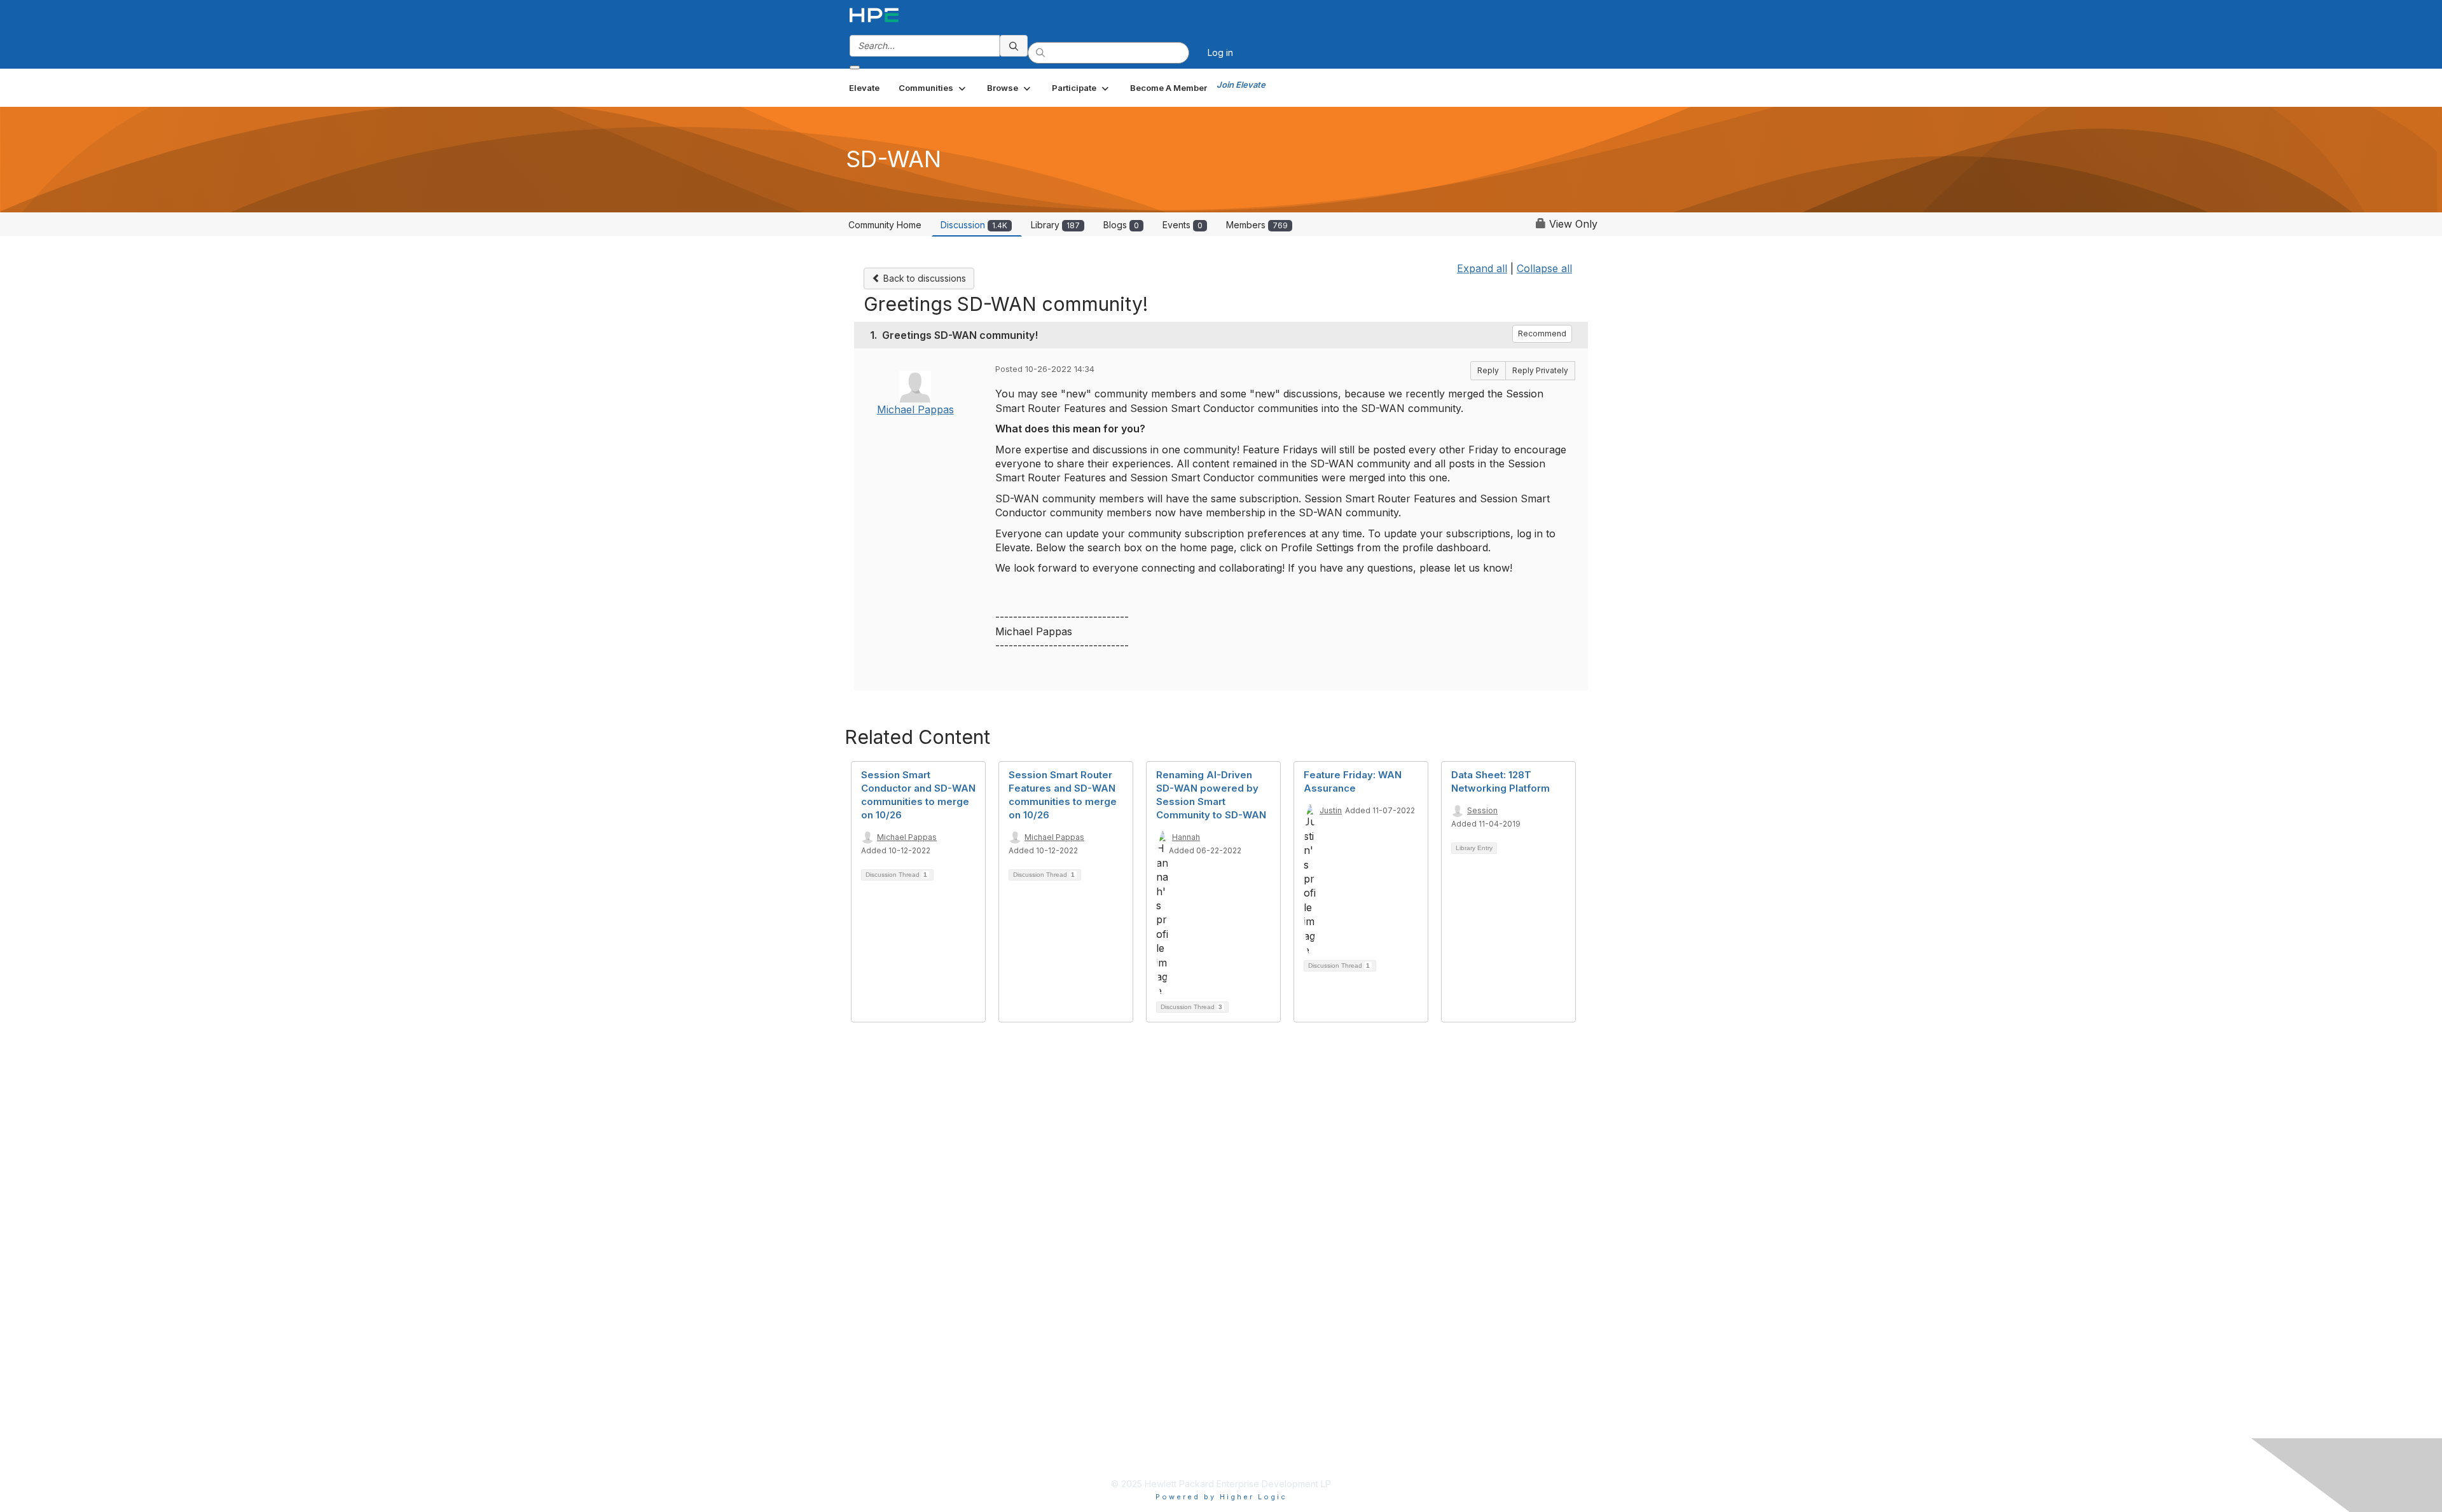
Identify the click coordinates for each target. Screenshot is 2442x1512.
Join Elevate (1241, 85)
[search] (1014, 46)
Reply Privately (1540, 370)
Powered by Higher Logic (1221, 1497)
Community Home (885, 225)
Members (1257, 225)
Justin (1331, 810)
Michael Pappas (915, 409)
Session (1482, 810)
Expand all (1482, 268)
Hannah (1186, 837)
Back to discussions (923, 278)
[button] (933, 88)
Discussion (974, 225)
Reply (1488, 370)
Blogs (1121, 225)
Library (1055, 225)
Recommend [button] (1542, 333)
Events (1183, 225)
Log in (1220, 52)
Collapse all (1544, 268)
